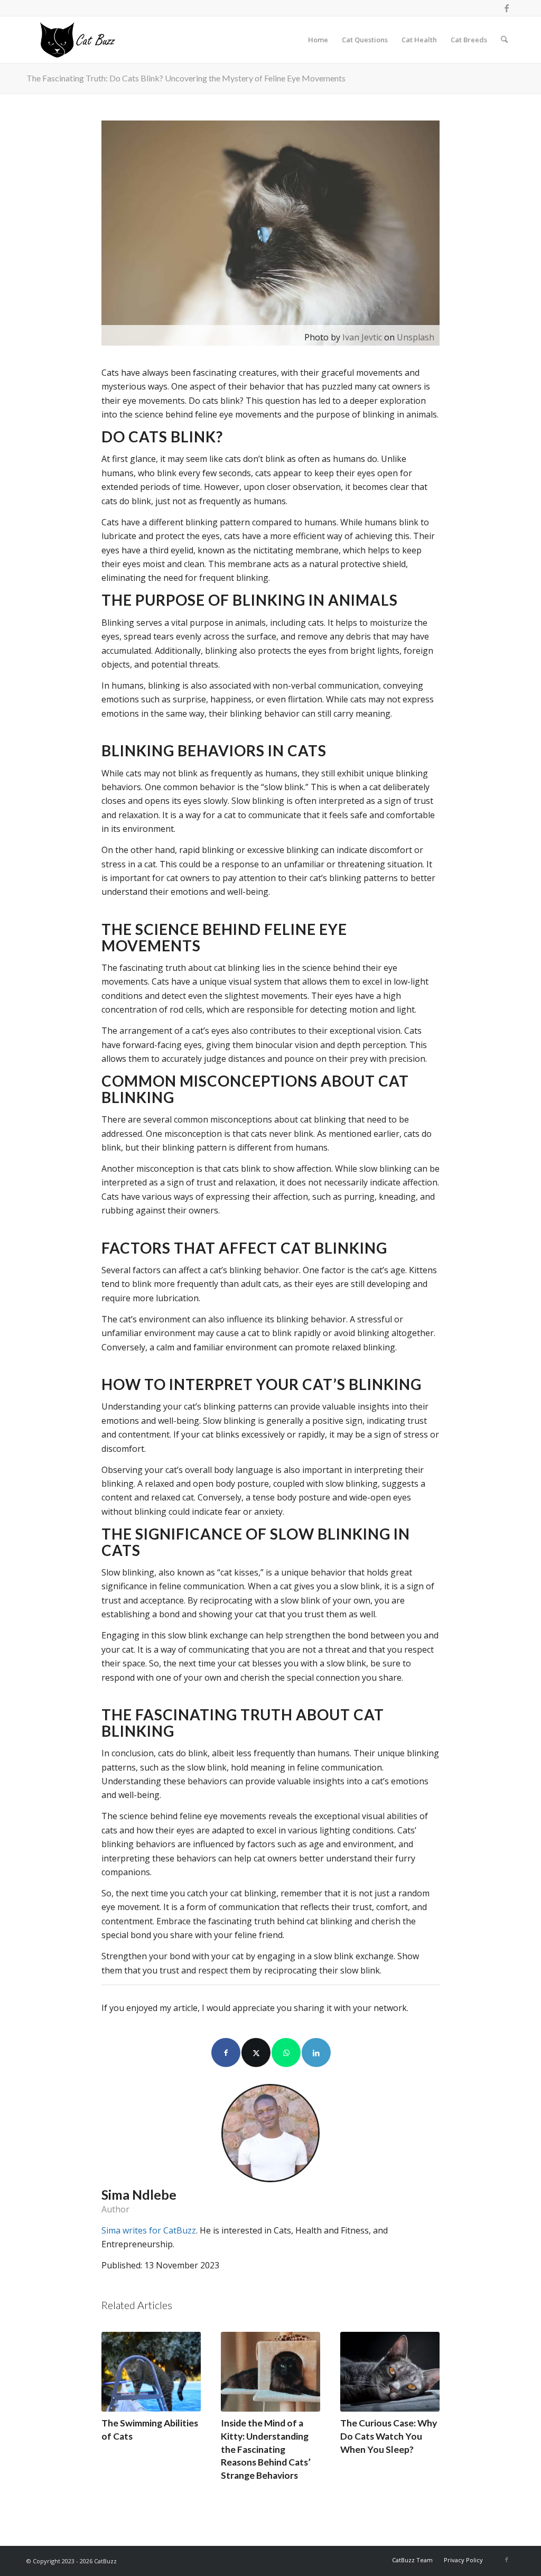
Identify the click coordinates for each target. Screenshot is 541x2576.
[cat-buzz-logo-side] (77, 40)
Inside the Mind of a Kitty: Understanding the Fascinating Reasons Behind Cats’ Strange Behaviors (266, 2449)
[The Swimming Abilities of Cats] (151, 2372)
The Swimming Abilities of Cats (150, 2430)
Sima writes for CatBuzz (149, 2230)
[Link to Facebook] (507, 8)
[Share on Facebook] (226, 2053)
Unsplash (416, 337)
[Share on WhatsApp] (286, 2053)
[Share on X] (256, 2053)
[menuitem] (318, 40)
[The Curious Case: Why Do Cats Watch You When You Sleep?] (390, 2372)
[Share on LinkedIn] (316, 2053)
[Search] (504, 40)
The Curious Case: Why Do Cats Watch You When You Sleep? (389, 2436)
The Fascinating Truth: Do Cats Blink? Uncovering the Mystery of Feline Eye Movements (186, 78)
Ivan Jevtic (362, 337)
